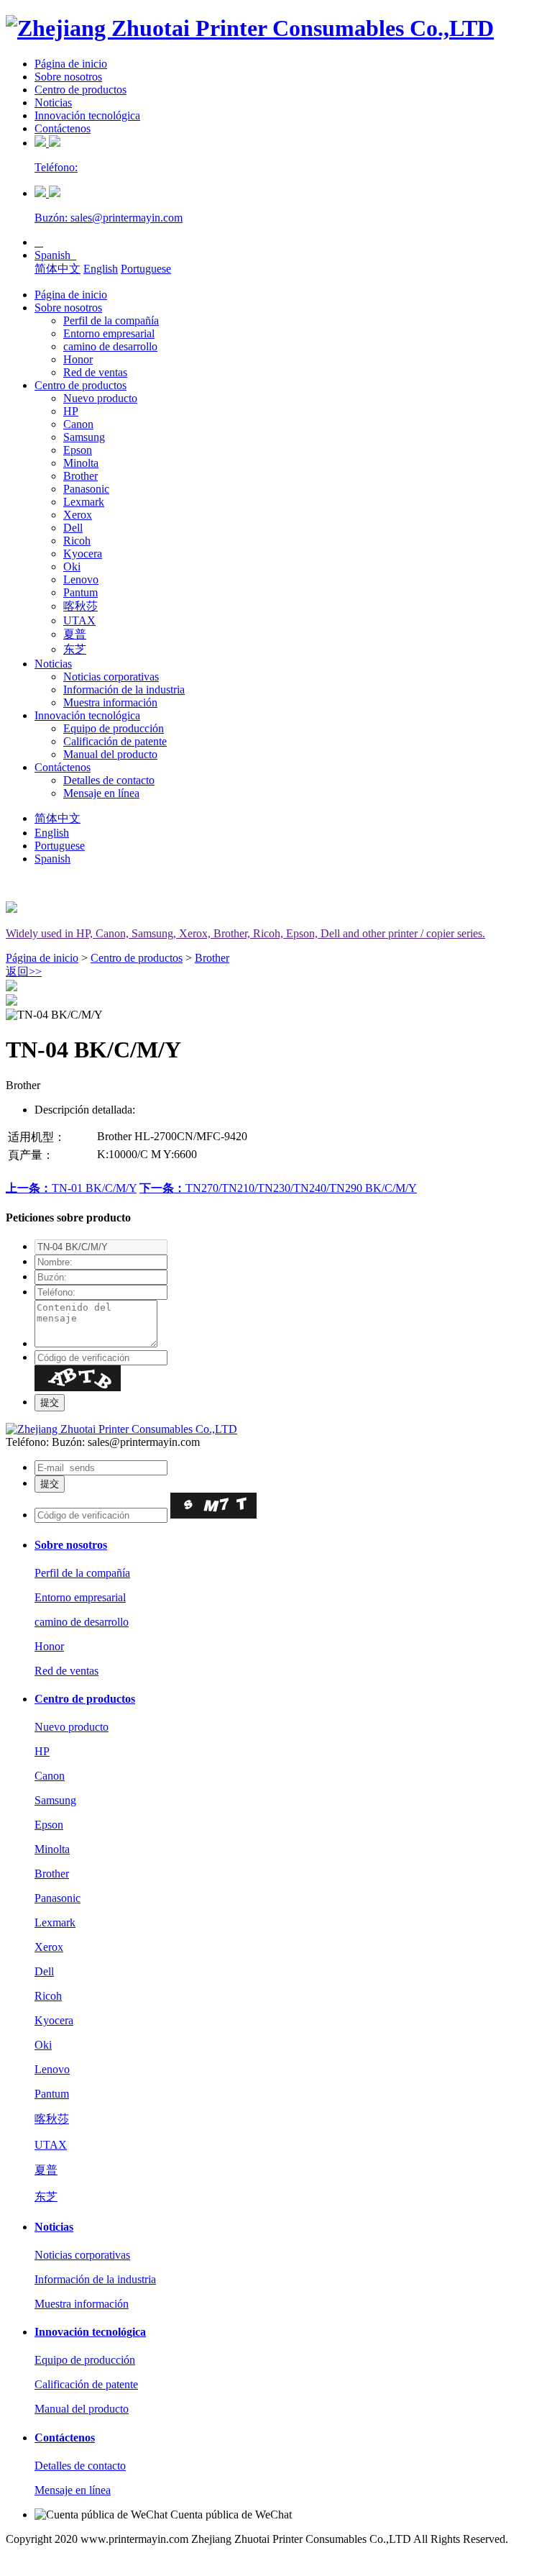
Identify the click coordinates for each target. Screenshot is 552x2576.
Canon (78, 424)
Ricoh (77, 541)
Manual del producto (110, 754)
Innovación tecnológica (87, 115)
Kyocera (83, 554)
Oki (72, 566)
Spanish (55, 255)
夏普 (75, 634)
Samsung (84, 437)
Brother (80, 476)
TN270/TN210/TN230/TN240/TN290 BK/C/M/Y (278, 1188)
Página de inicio (71, 64)
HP (71, 411)
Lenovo (81, 579)
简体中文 (57, 269)
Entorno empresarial (109, 333)
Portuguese (146, 269)
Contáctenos (63, 128)
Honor (78, 359)
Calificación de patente (115, 741)
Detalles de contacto (109, 780)
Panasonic (86, 489)
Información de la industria (124, 689)
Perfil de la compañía (111, 320)
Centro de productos (80, 90)
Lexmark (84, 502)
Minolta (81, 463)
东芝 (75, 649)
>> (24, 971)
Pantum (80, 592)
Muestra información (110, 702)
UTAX (79, 620)
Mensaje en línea (101, 793)
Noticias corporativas (111, 677)
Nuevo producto (100, 398)
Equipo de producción (114, 728)
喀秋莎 (80, 606)
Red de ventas (95, 372)
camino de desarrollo (110, 346)
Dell (73, 528)
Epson (78, 450)
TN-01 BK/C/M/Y (71, 1188)
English (101, 269)
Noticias (53, 103)
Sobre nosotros (68, 77)
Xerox (78, 515)
